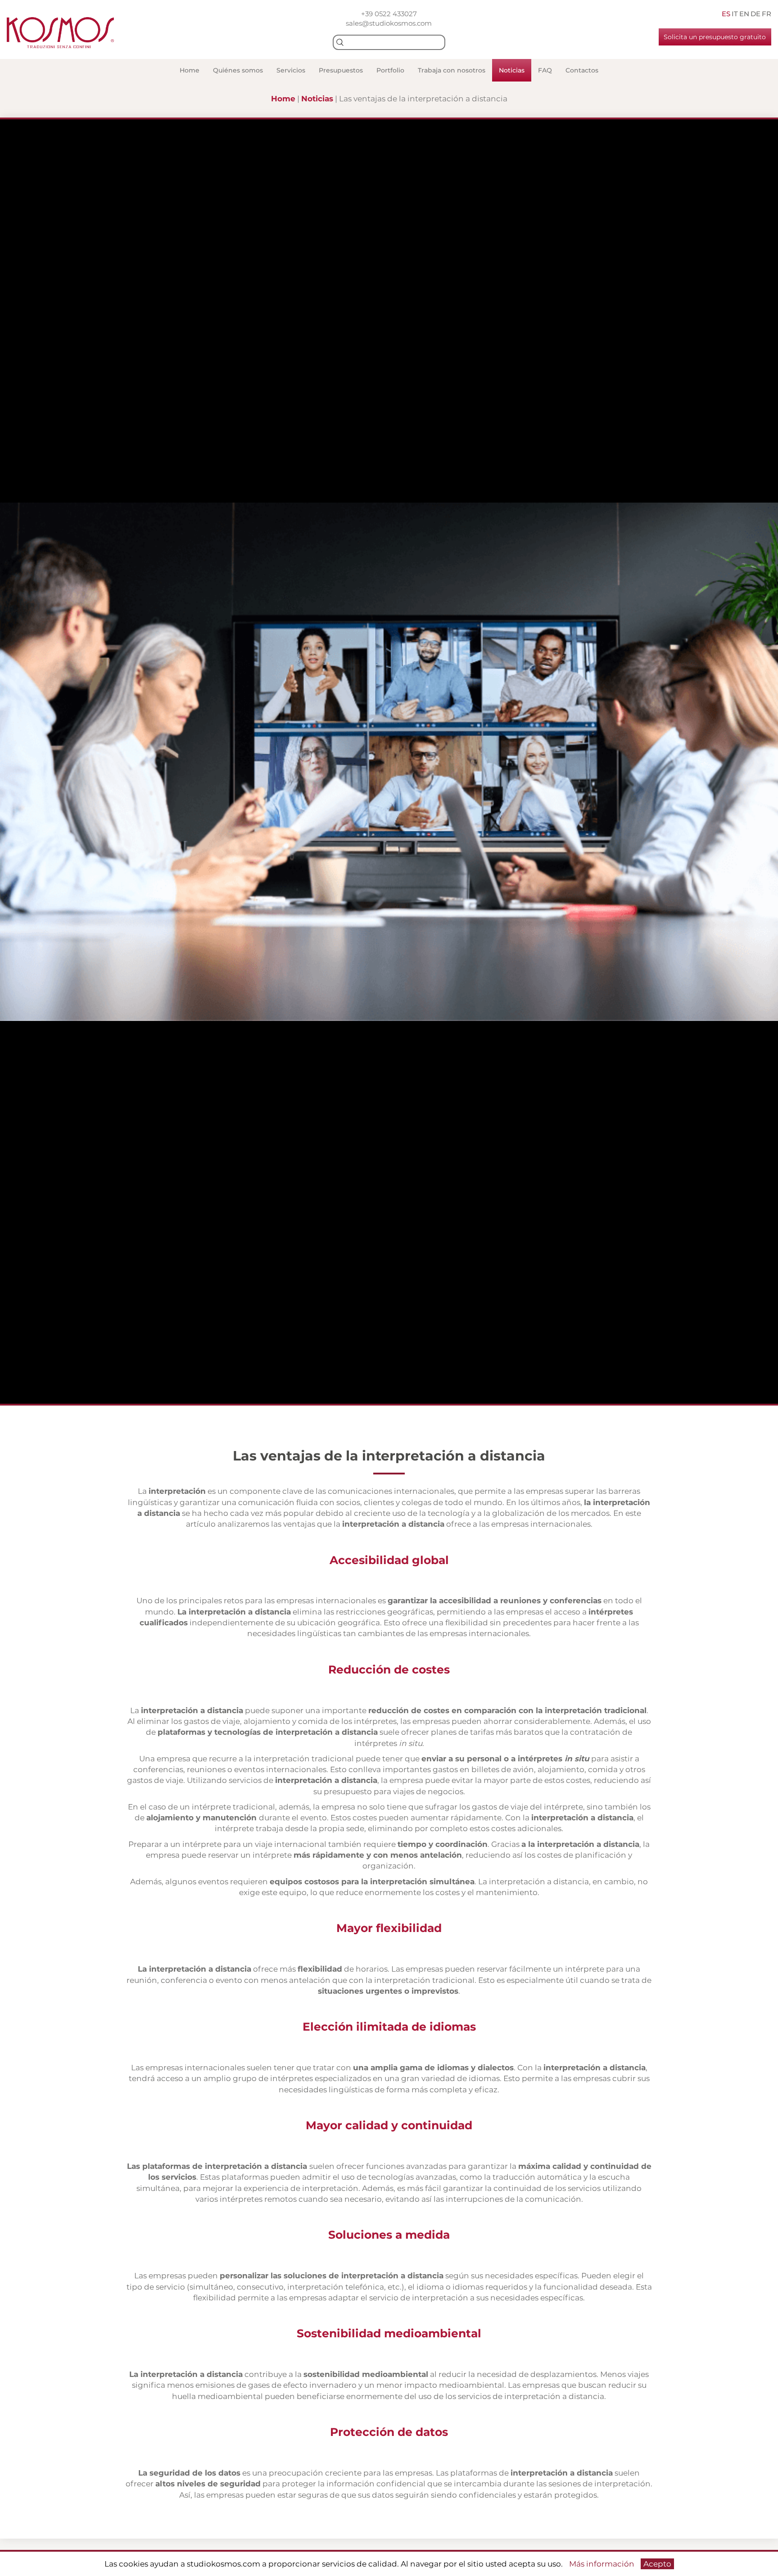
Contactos (582, 70)
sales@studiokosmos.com (389, 23)
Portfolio (390, 70)
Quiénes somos (238, 70)
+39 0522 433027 (389, 14)
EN (744, 14)
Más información (602, 2564)
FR (767, 14)
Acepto (657, 2564)
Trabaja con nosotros (452, 70)
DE (755, 14)
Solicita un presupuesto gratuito (715, 37)
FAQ (545, 70)
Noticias (512, 70)
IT (735, 14)
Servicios (291, 70)
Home (190, 70)
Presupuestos (341, 70)
